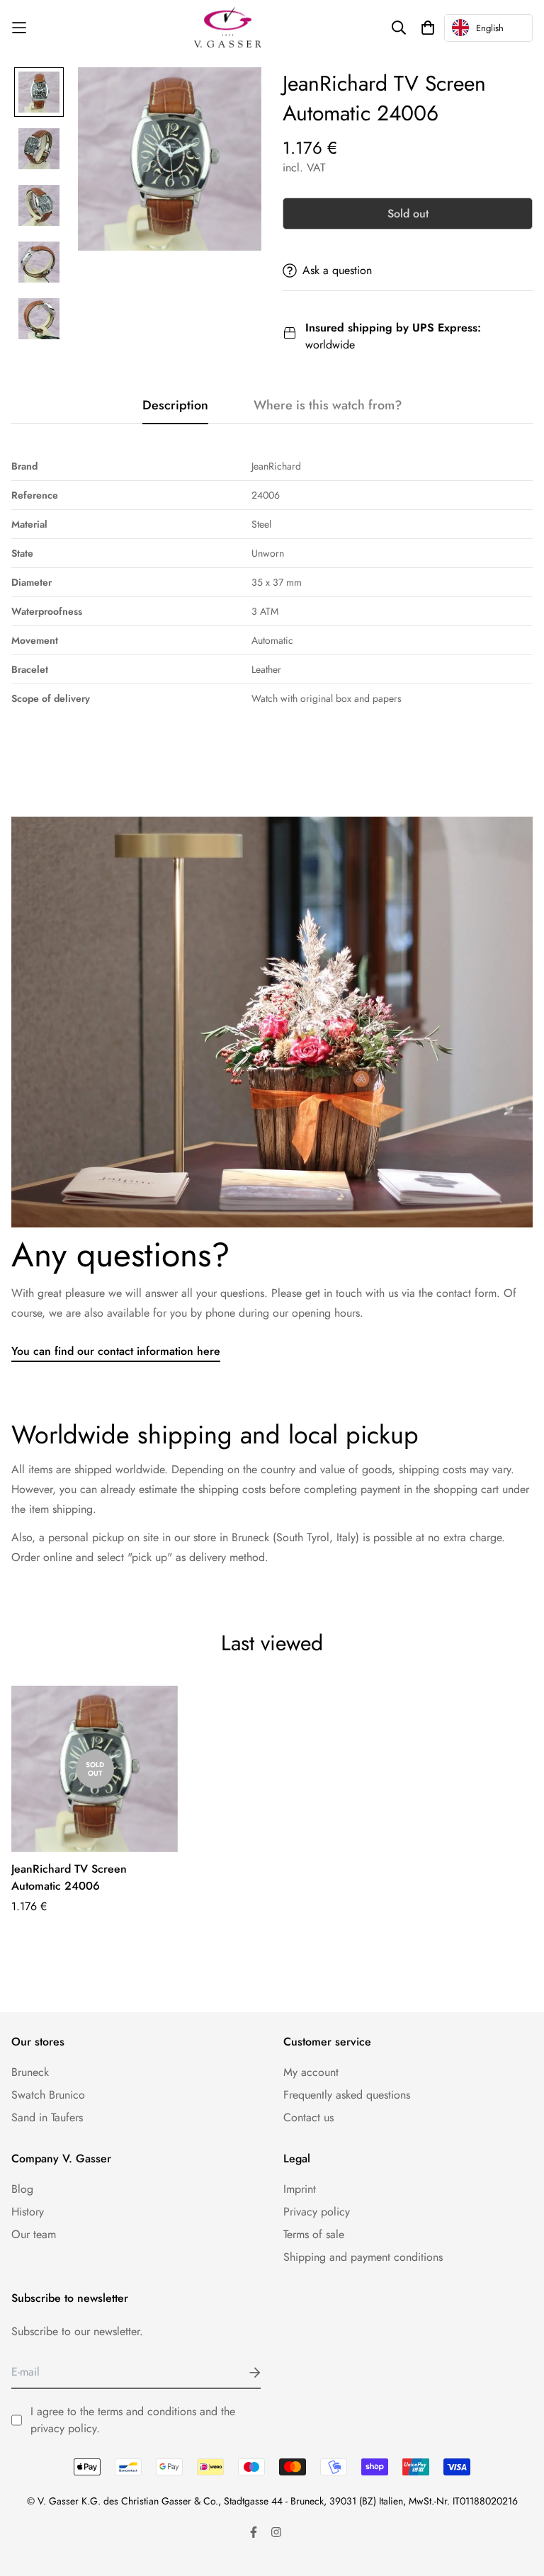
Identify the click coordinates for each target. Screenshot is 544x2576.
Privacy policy (317, 2212)
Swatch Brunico (48, 2095)
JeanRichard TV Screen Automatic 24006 (69, 1877)
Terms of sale (314, 2234)
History (28, 2212)
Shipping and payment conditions (363, 2257)
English (490, 28)
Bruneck (30, 2072)
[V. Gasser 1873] (228, 28)
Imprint (300, 2189)
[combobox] (488, 28)
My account (311, 2072)
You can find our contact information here (116, 1351)
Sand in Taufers (47, 2117)
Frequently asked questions (347, 2095)
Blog (22, 2189)
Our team (34, 2234)
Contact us (308, 2117)
